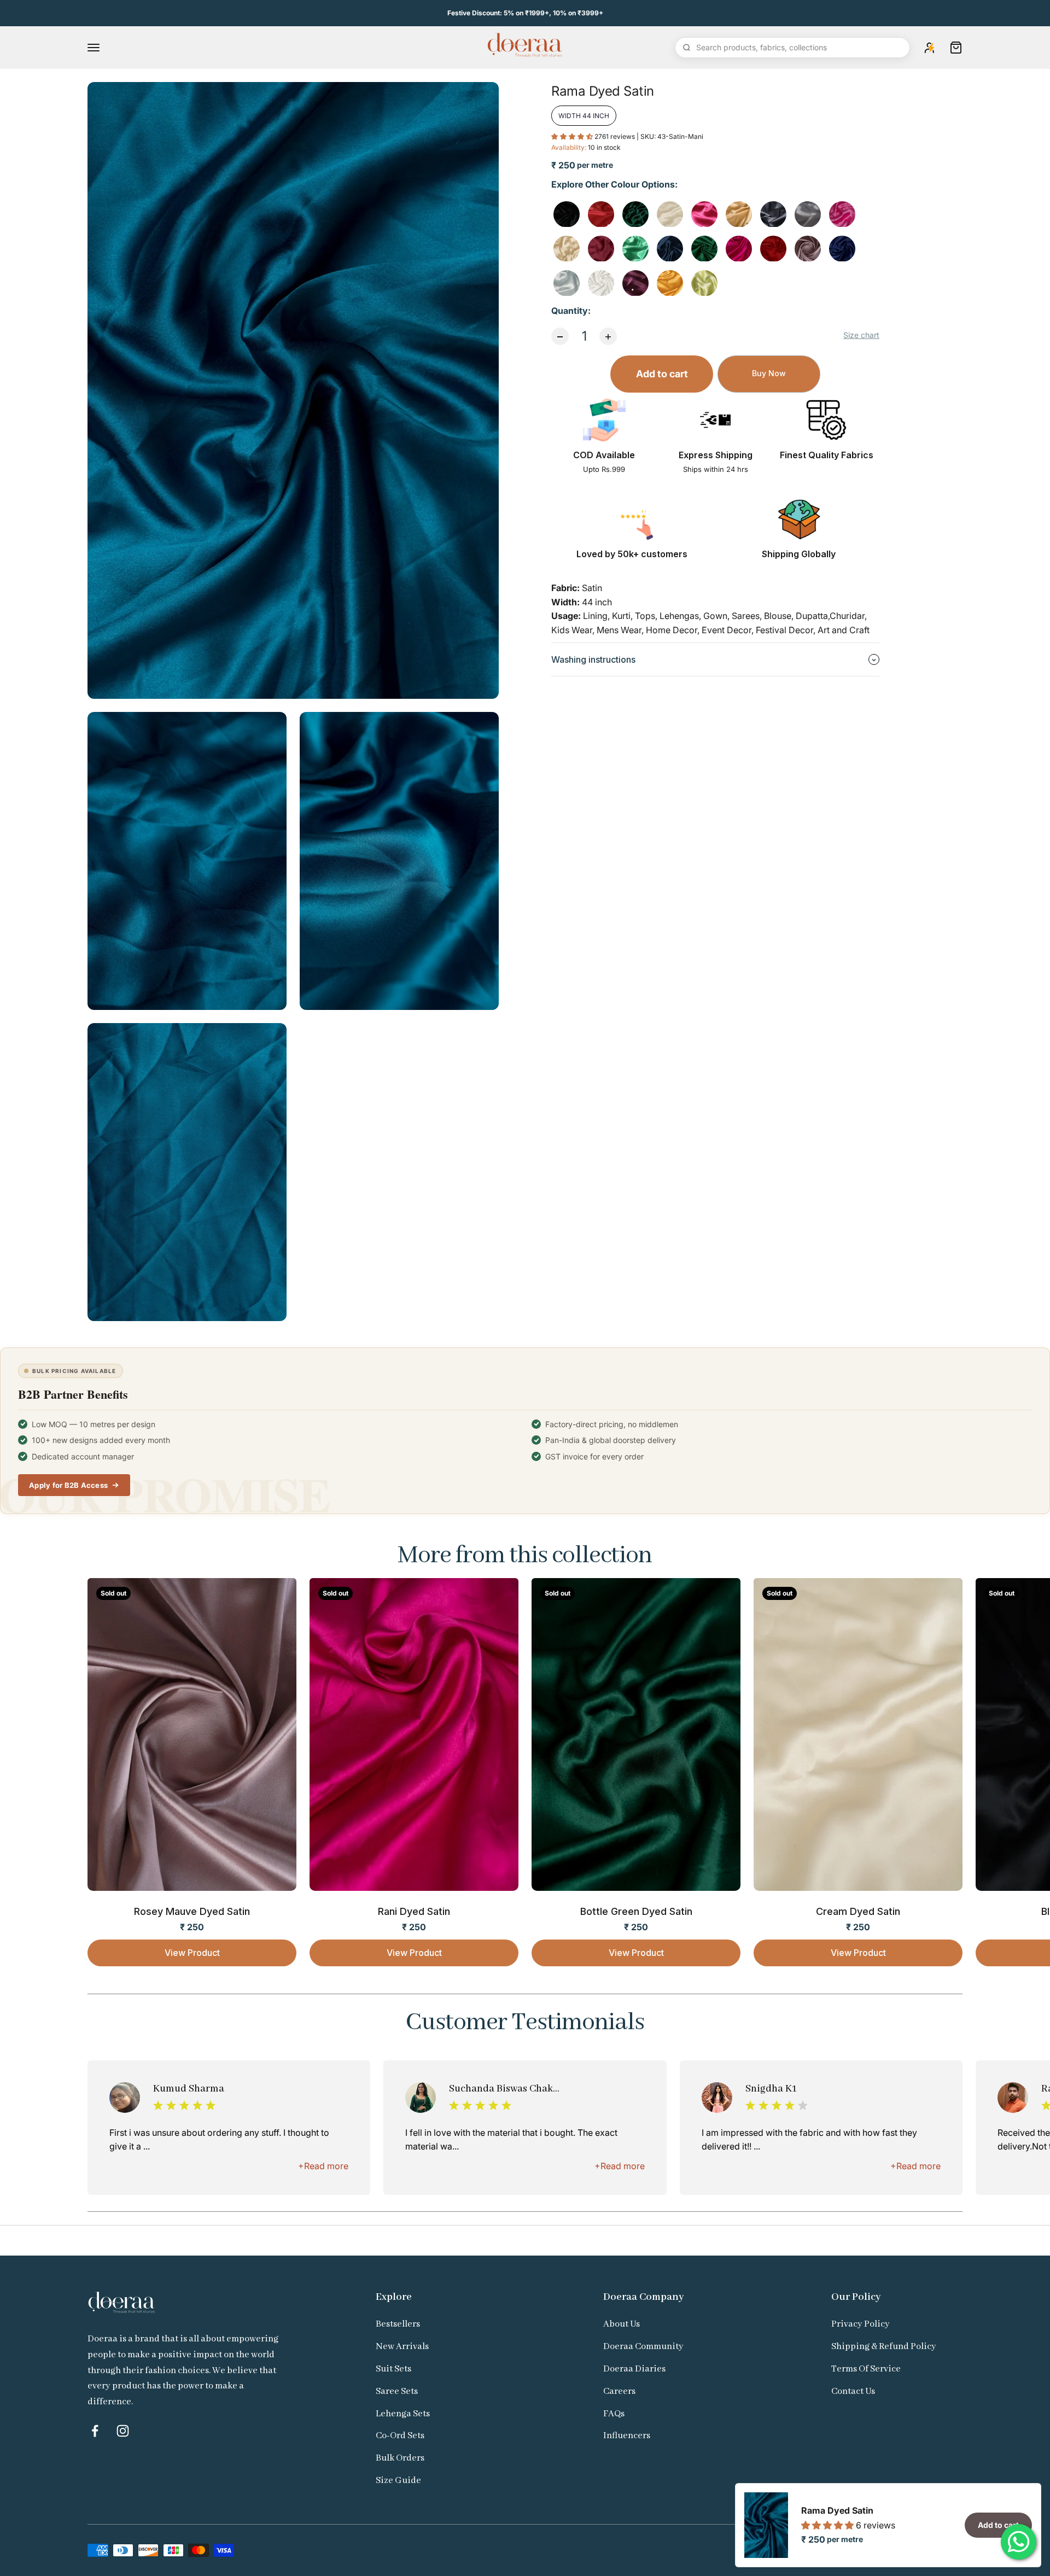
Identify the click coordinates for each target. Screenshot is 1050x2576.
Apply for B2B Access (68, 1485)
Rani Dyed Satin (414, 1911)
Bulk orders (400, 2458)
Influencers (627, 2436)
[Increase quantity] (608, 337)
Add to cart (662, 374)
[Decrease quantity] (560, 337)
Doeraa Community (643, 2347)
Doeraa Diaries (634, 2369)
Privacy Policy (861, 2324)
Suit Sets (393, 2369)
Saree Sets (397, 2391)
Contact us (853, 2391)
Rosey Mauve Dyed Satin (192, 1911)
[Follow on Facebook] (95, 2431)
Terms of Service (866, 2369)
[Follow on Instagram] (123, 2431)
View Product (192, 1953)
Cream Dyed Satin (858, 1911)
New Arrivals (402, 2347)
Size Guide (398, 2481)
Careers (619, 2391)
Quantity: (571, 311)
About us (622, 2324)
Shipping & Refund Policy (884, 2347)
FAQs (614, 2414)
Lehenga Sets (403, 2414)
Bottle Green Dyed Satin (636, 1911)
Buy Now (769, 374)
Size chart (861, 335)
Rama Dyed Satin (837, 2510)
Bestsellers (398, 2324)
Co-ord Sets (400, 2436)
